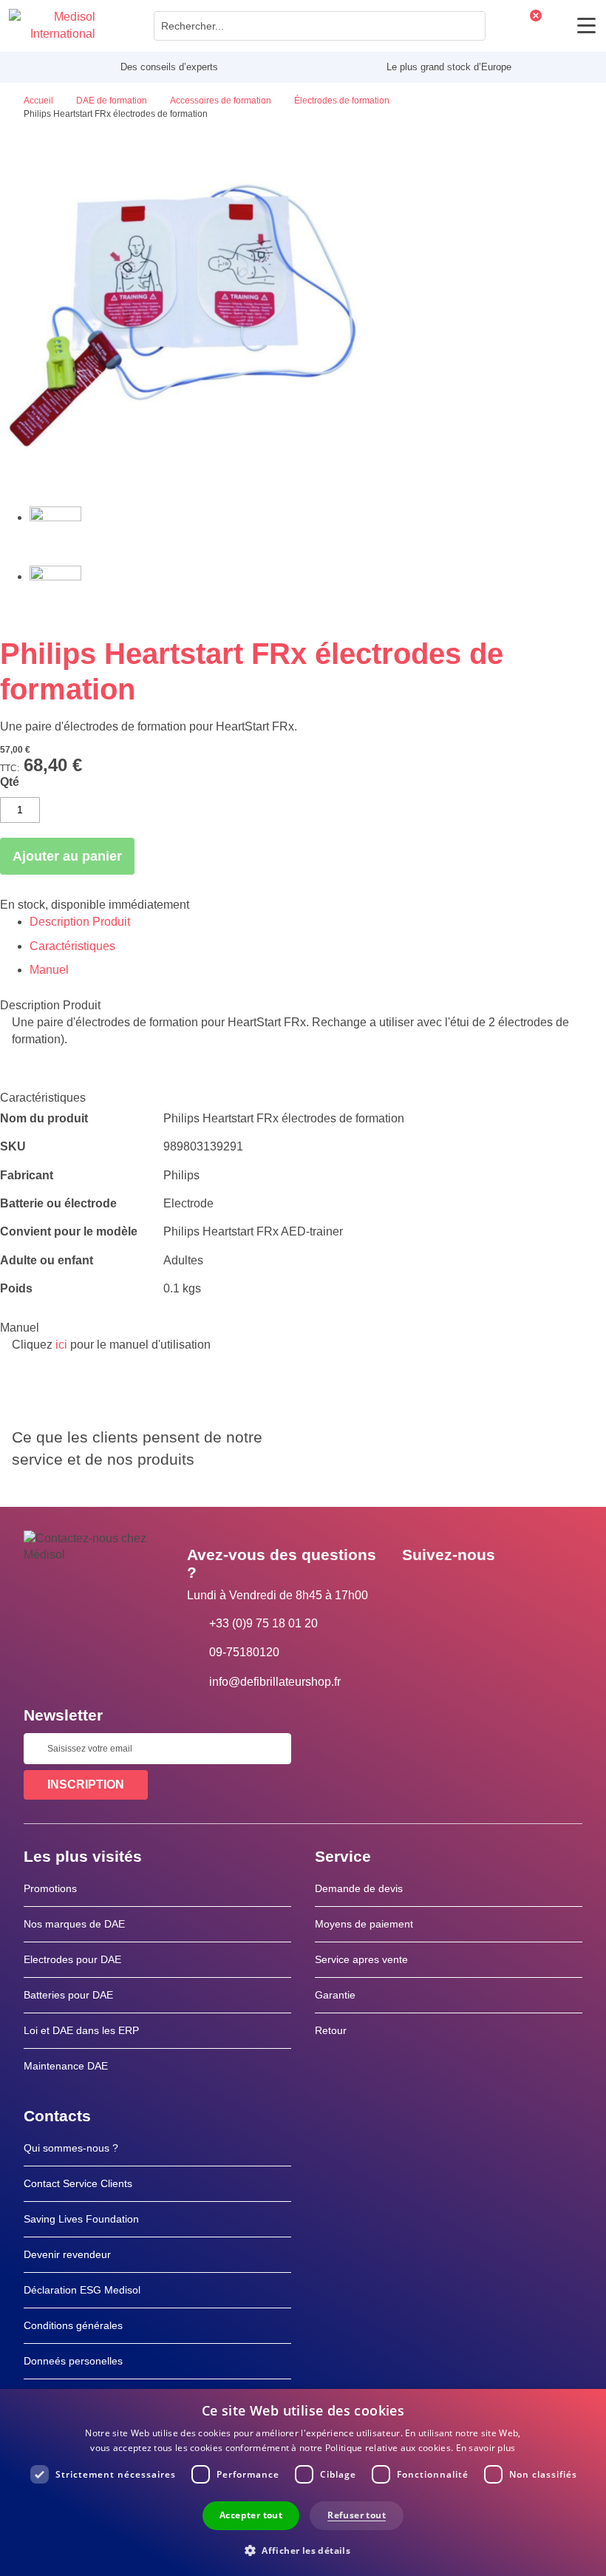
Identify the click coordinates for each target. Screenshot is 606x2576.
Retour (331, 2030)
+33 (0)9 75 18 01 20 (263, 1623)
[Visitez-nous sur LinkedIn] (460, 1588)
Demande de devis (359, 1888)
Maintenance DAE (66, 2066)
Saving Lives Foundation (81, 2219)
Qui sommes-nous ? (71, 2148)
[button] (303, 2550)
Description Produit (80, 922)
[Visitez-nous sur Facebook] (418, 1588)
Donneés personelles (73, 2361)
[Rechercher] (470, 26)
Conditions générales (73, 2325)
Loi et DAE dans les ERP (81, 2030)
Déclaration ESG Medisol (82, 2290)
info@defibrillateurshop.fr (275, 1682)
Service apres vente (361, 1959)
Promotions (50, 1888)
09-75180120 (244, 1652)
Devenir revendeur (67, 2254)
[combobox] (320, 26)
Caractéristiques (72, 946)
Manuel (49, 970)
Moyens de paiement (364, 1924)
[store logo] (52, 26)
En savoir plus (486, 2448)
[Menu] (586, 26)
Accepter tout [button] (251, 2515)
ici (61, 1345)
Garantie (335, 1995)
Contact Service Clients (78, 2183)
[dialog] (303, 2482)
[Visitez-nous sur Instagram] (503, 1588)
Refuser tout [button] (357, 2515)
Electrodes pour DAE (72, 1959)
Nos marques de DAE (74, 1924)
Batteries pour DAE (68, 1995)
